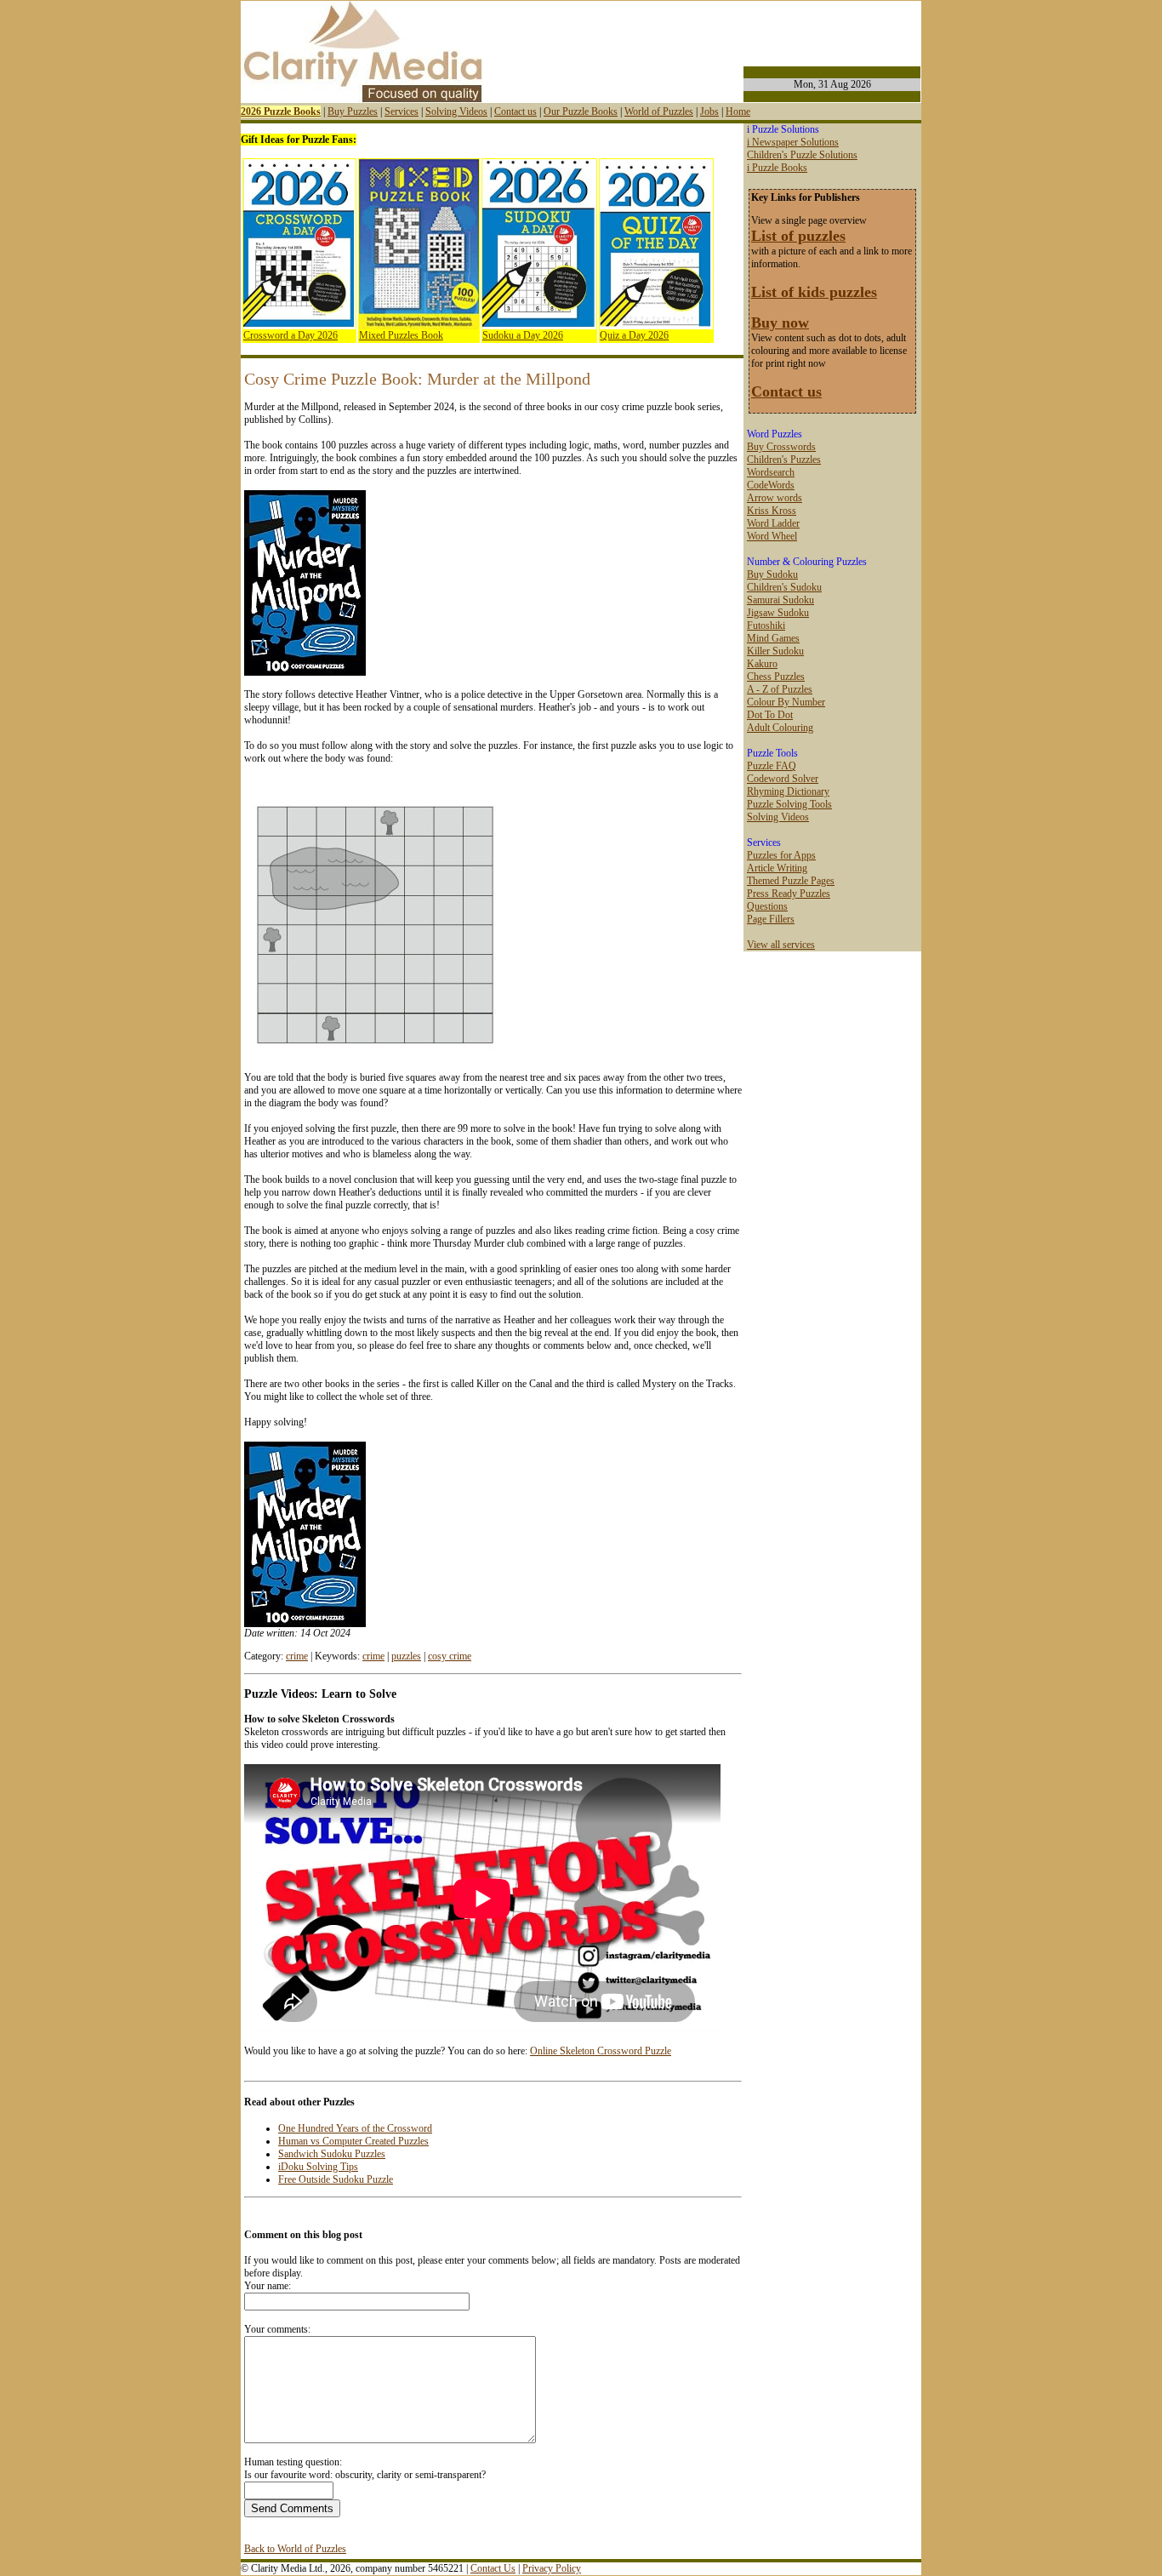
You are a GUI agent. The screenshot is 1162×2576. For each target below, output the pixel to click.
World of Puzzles (659, 111)
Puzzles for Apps (781, 855)
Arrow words (775, 498)
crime (297, 1656)
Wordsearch (771, 472)
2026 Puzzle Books (281, 111)
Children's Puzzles (784, 460)
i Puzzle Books (777, 168)
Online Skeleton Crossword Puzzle (601, 2051)
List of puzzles (798, 236)
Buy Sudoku (772, 574)
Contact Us (493, 2568)
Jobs (709, 111)
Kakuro (762, 664)
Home (738, 111)
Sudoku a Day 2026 (523, 335)
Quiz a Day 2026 (634, 335)
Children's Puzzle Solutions (802, 155)
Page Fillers (771, 919)
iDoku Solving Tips (318, 2167)
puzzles (406, 1656)
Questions (767, 906)
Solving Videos (456, 111)
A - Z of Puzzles (780, 689)
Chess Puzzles (776, 677)
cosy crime (450, 1656)
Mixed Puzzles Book (401, 335)
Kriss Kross (772, 511)
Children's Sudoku (784, 587)
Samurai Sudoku (780, 600)
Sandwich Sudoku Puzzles (332, 2154)
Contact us (515, 111)
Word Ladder (773, 523)
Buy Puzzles (353, 111)
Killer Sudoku (775, 651)
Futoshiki (766, 625)
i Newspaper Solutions (793, 142)
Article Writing (777, 868)
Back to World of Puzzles (295, 2549)
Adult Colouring (780, 728)
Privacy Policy (552, 2568)
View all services (781, 945)
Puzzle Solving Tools (789, 804)
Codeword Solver (783, 779)
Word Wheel (772, 536)
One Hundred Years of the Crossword (355, 2128)
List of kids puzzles (814, 292)
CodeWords (771, 485)
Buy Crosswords (781, 447)
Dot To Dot (770, 715)
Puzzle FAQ (772, 766)
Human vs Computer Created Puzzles (353, 2141)
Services (402, 111)
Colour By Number (786, 702)
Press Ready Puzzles (789, 894)
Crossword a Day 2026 (290, 335)
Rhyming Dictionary (788, 791)
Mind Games (773, 638)
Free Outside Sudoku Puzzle (336, 2179)
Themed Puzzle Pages (791, 881)
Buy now (780, 323)
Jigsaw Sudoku (778, 613)
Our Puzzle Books (581, 111)
